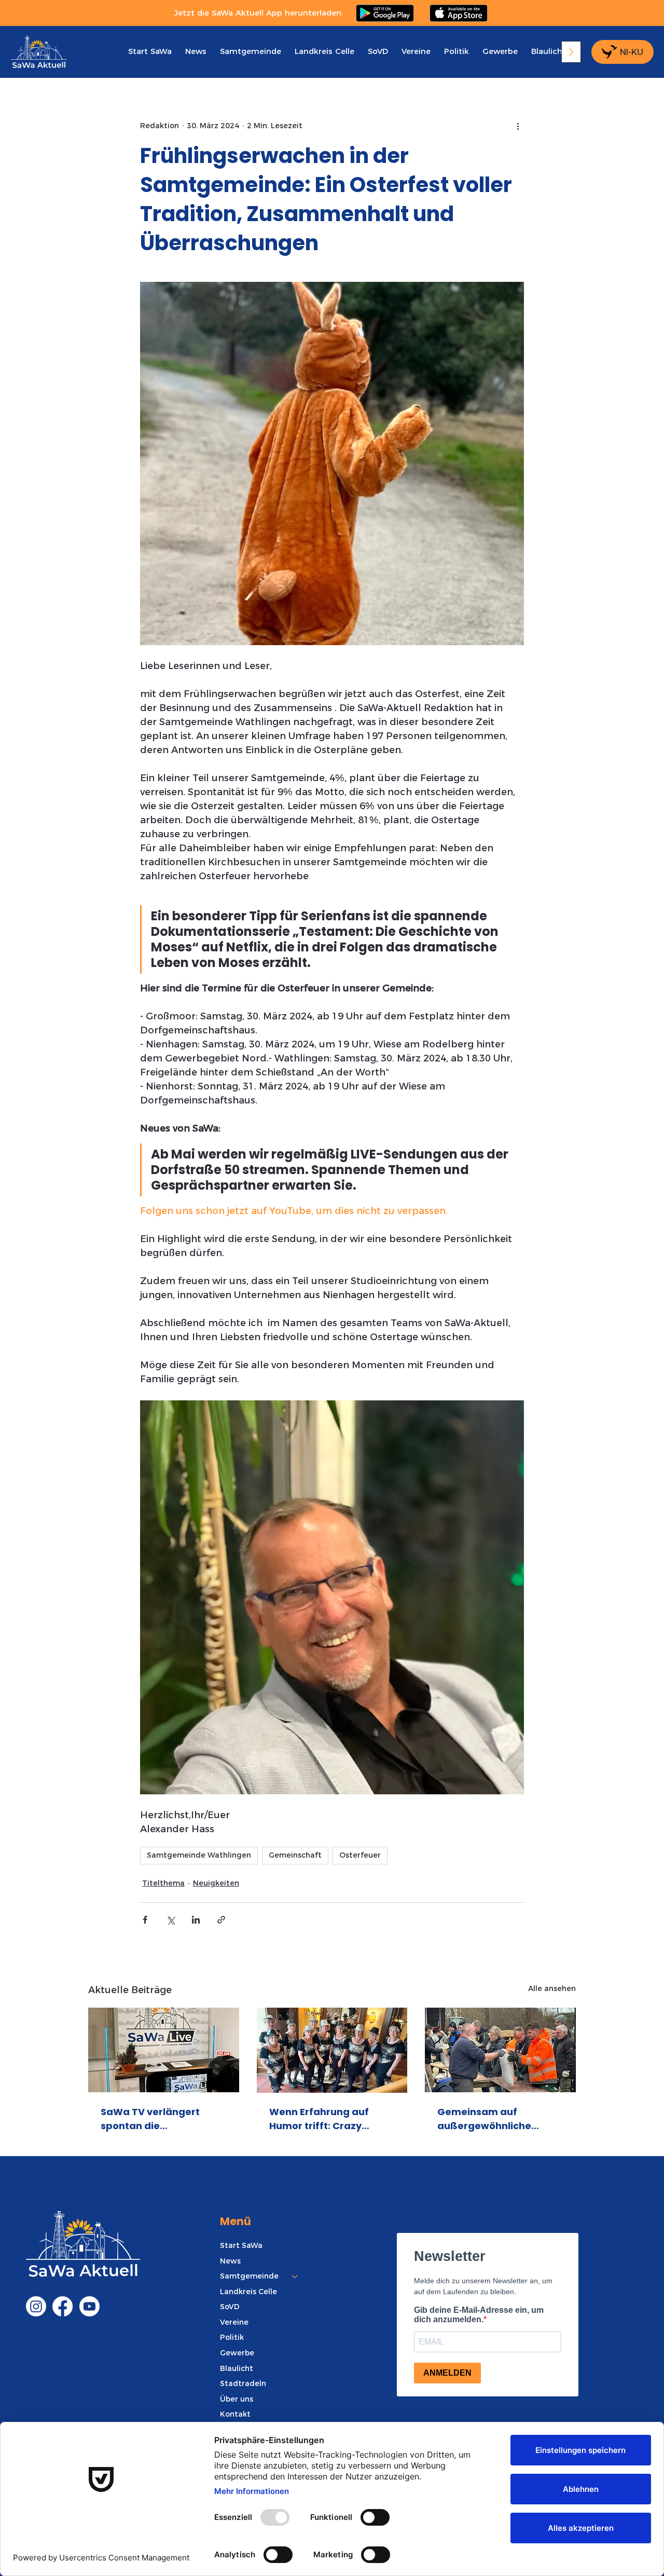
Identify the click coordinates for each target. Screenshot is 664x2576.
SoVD (230, 2307)
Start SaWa (241, 2245)
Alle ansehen (552, 1988)
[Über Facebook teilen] (145, 1920)
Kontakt (235, 2414)
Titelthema (163, 1883)
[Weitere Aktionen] (518, 126)
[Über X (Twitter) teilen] (170, 1920)
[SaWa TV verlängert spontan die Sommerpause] (164, 2050)
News (230, 2261)
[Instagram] (36, 2306)
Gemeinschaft (295, 1855)
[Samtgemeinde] (295, 2277)
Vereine (234, 2322)
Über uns (237, 2399)
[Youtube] (89, 2306)
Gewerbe (237, 2353)
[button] (251, 51)
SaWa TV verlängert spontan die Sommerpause (150, 2119)
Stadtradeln (243, 2383)
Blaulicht (237, 2368)
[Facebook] (63, 2306)
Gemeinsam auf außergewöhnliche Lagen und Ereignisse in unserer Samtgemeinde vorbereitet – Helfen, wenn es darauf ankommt (496, 2119)
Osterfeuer (360, 1855)
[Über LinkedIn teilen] (196, 1920)
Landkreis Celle (248, 2292)
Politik (232, 2337)
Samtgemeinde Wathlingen (199, 1855)
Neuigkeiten (216, 1883)
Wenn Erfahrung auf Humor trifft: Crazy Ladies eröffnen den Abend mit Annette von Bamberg (326, 2119)
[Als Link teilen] (221, 1920)
